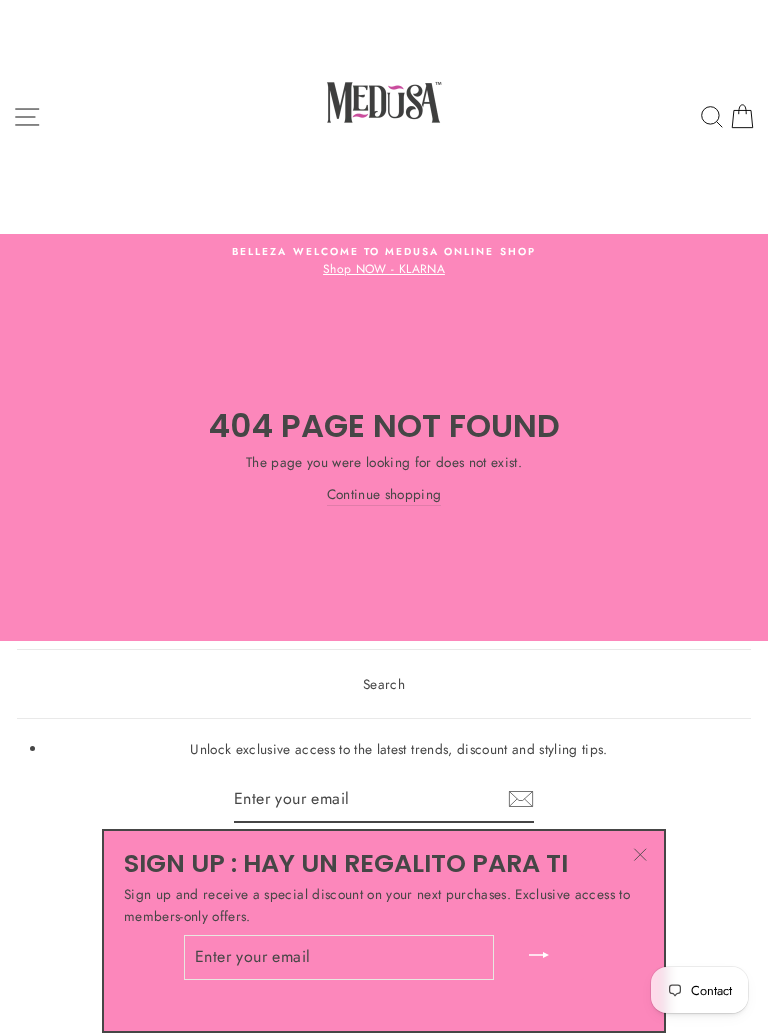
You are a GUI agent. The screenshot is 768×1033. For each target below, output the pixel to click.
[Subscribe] (521, 799)
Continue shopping (384, 494)
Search (384, 684)
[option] (384, 262)
